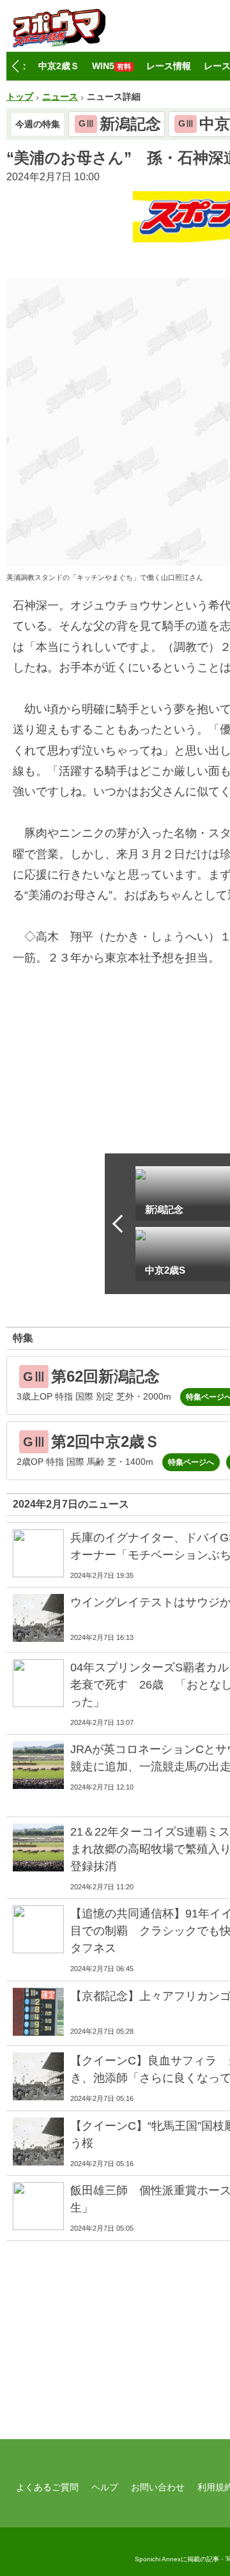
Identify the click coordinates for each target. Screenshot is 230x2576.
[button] (15, 66)
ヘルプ (105, 2487)
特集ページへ (191, 1462)
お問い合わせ (158, 2487)
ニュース (60, 97)
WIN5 (111, 66)
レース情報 (169, 66)
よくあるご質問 (47, 2487)
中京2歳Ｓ (59, 66)
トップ (20, 97)
